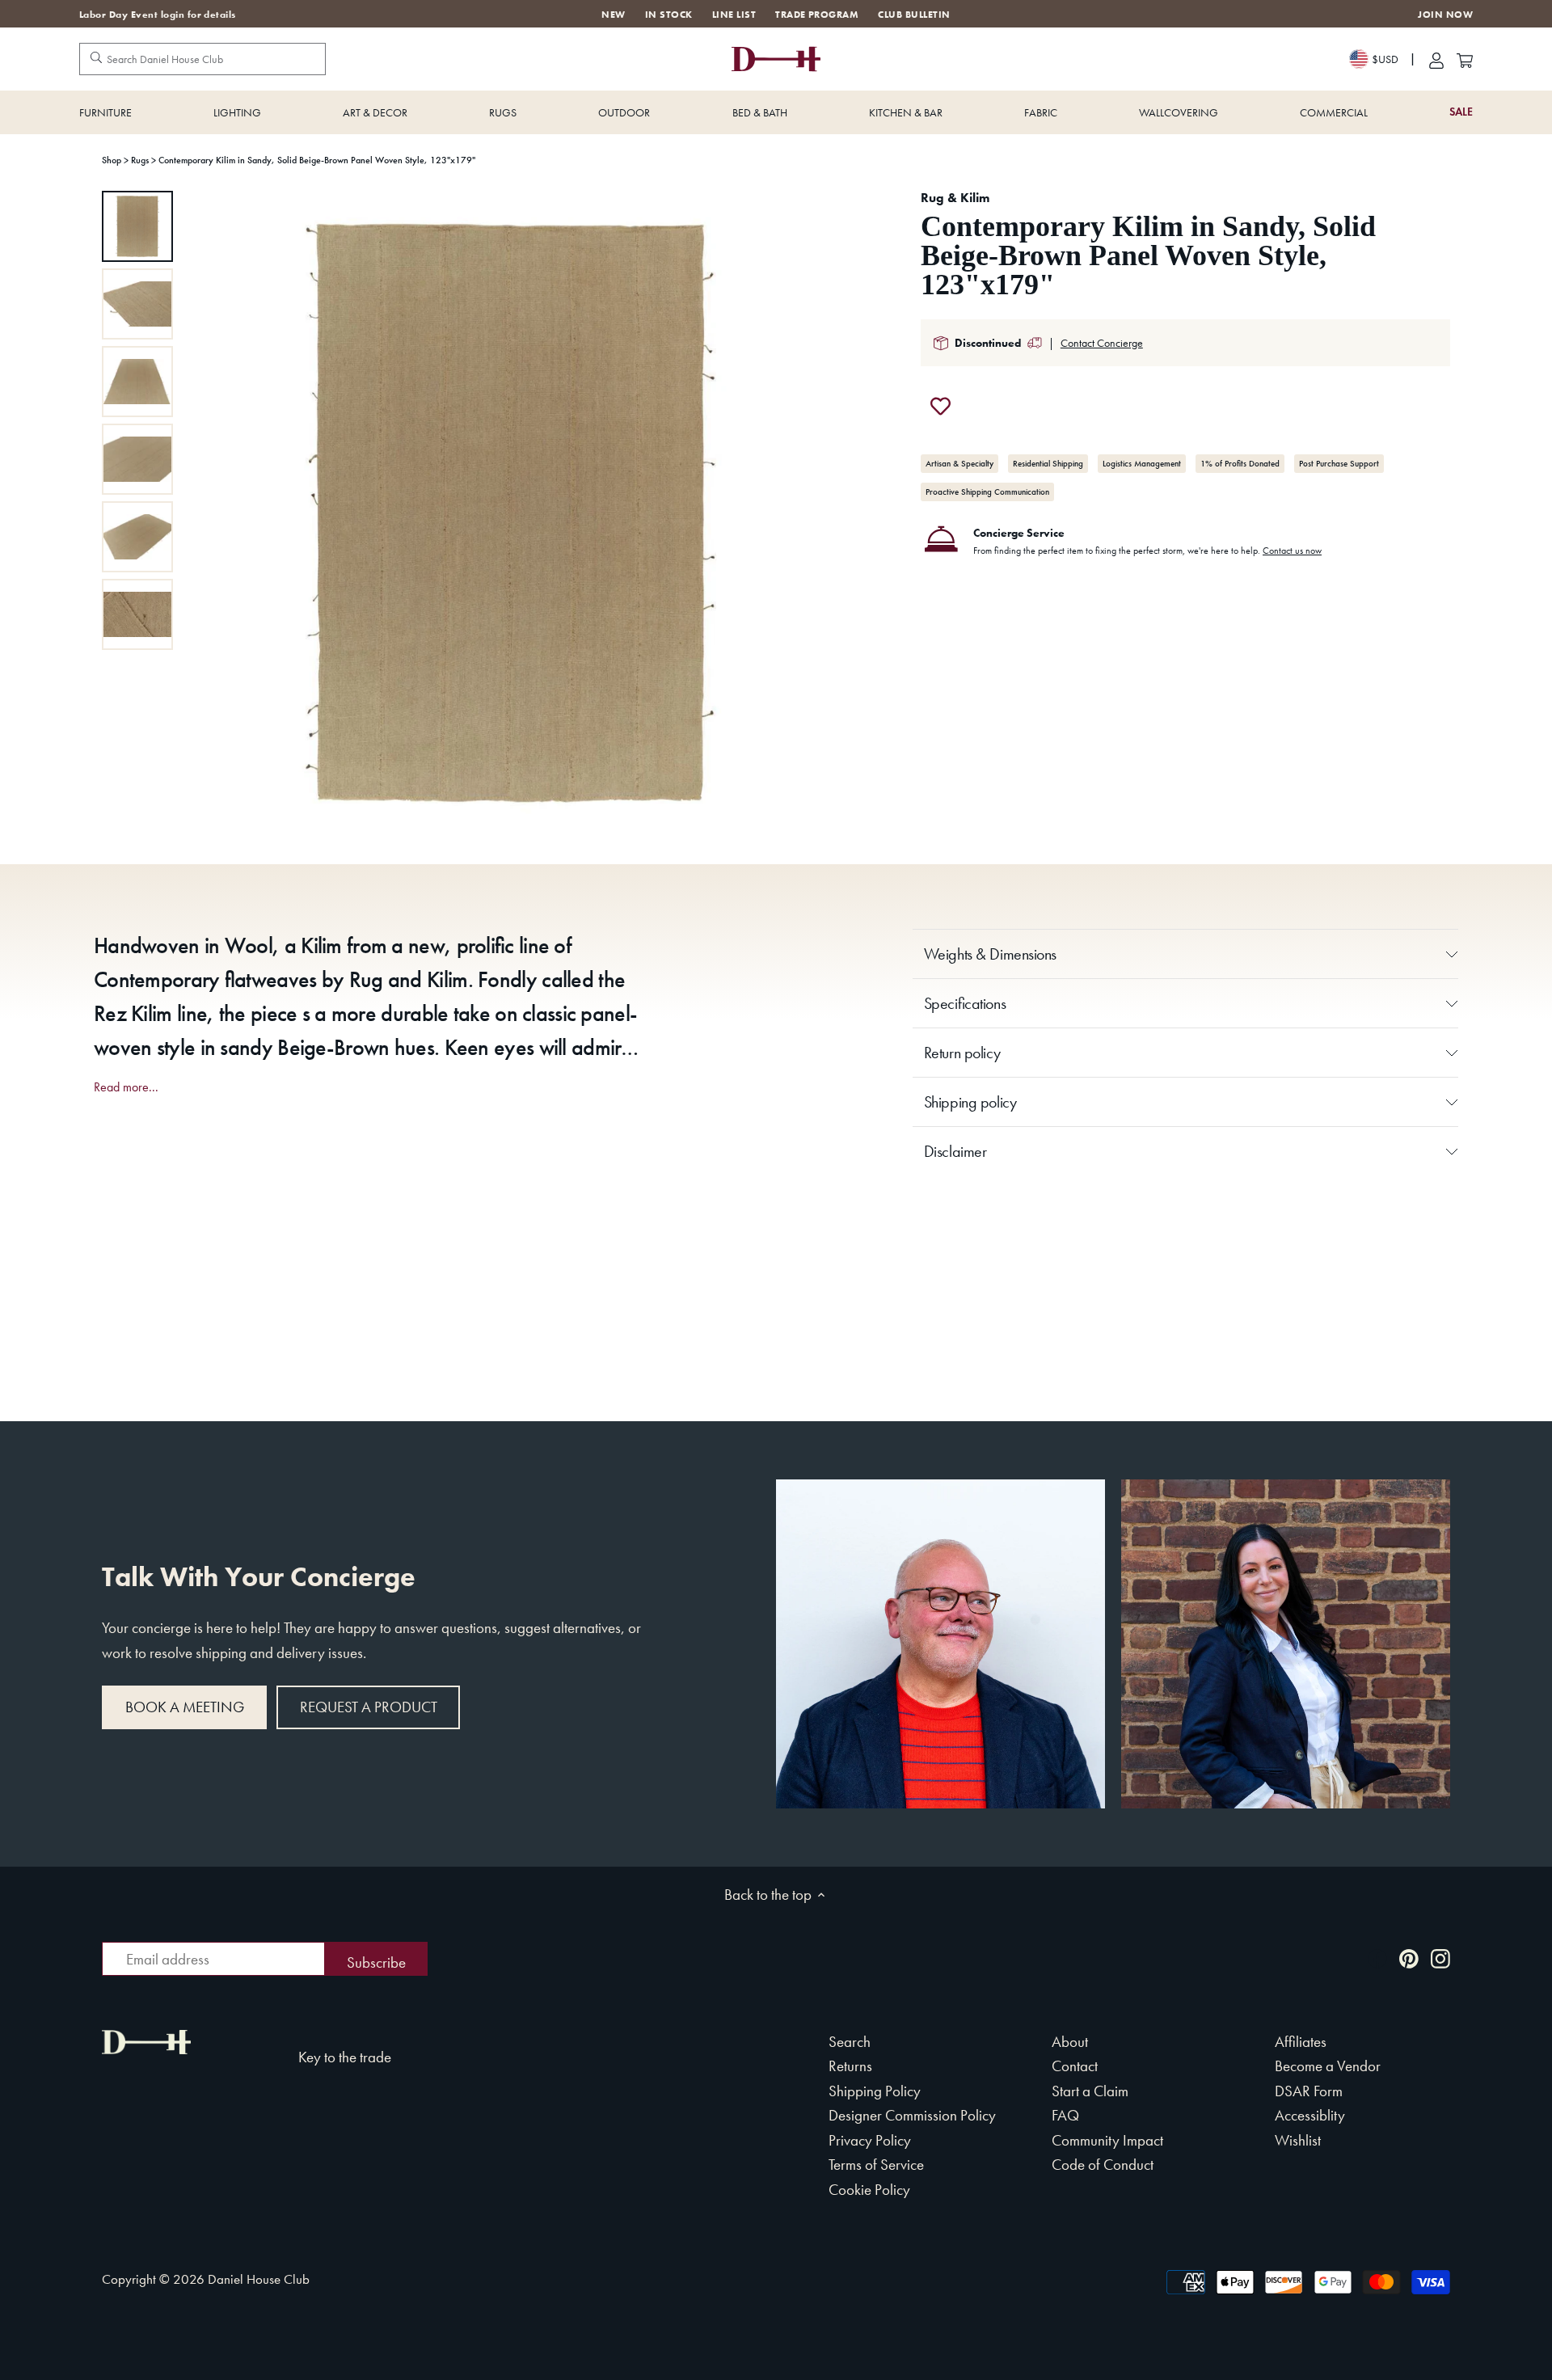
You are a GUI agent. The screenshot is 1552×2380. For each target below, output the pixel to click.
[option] (137, 226)
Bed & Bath (760, 112)
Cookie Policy (869, 2190)
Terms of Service (876, 2165)
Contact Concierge (1102, 343)
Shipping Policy (875, 2091)
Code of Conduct (1103, 2165)
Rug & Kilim (955, 198)
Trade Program (817, 15)
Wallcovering (1179, 112)
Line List (734, 15)
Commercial (1334, 112)
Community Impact (1107, 2140)
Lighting (237, 112)
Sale (1461, 112)
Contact (1075, 2066)
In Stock (669, 15)
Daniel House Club (259, 2279)
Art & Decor (375, 112)
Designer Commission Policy (912, 2115)
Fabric (1041, 112)
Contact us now (1292, 551)
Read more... (126, 1087)
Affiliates (1301, 2042)
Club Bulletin (914, 15)
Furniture (105, 112)
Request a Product (369, 1707)
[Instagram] (1440, 1958)
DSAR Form (1309, 2091)
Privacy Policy (870, 2140)
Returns (850, 2066)
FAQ (1065, 2115)
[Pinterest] (1409, 1958)
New (613, 15)
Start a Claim (1090, 2091)
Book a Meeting (185, 1707)
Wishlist (1298, 2140)
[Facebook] (1377, 1958)
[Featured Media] (510, 513)
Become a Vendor (1328, 2066)
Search (850, 2042)
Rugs (503, 112)
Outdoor (624, 112)
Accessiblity (1310, 2115)
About (1070, 2042)
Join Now (1445, 15)
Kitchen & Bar (906, 112)
